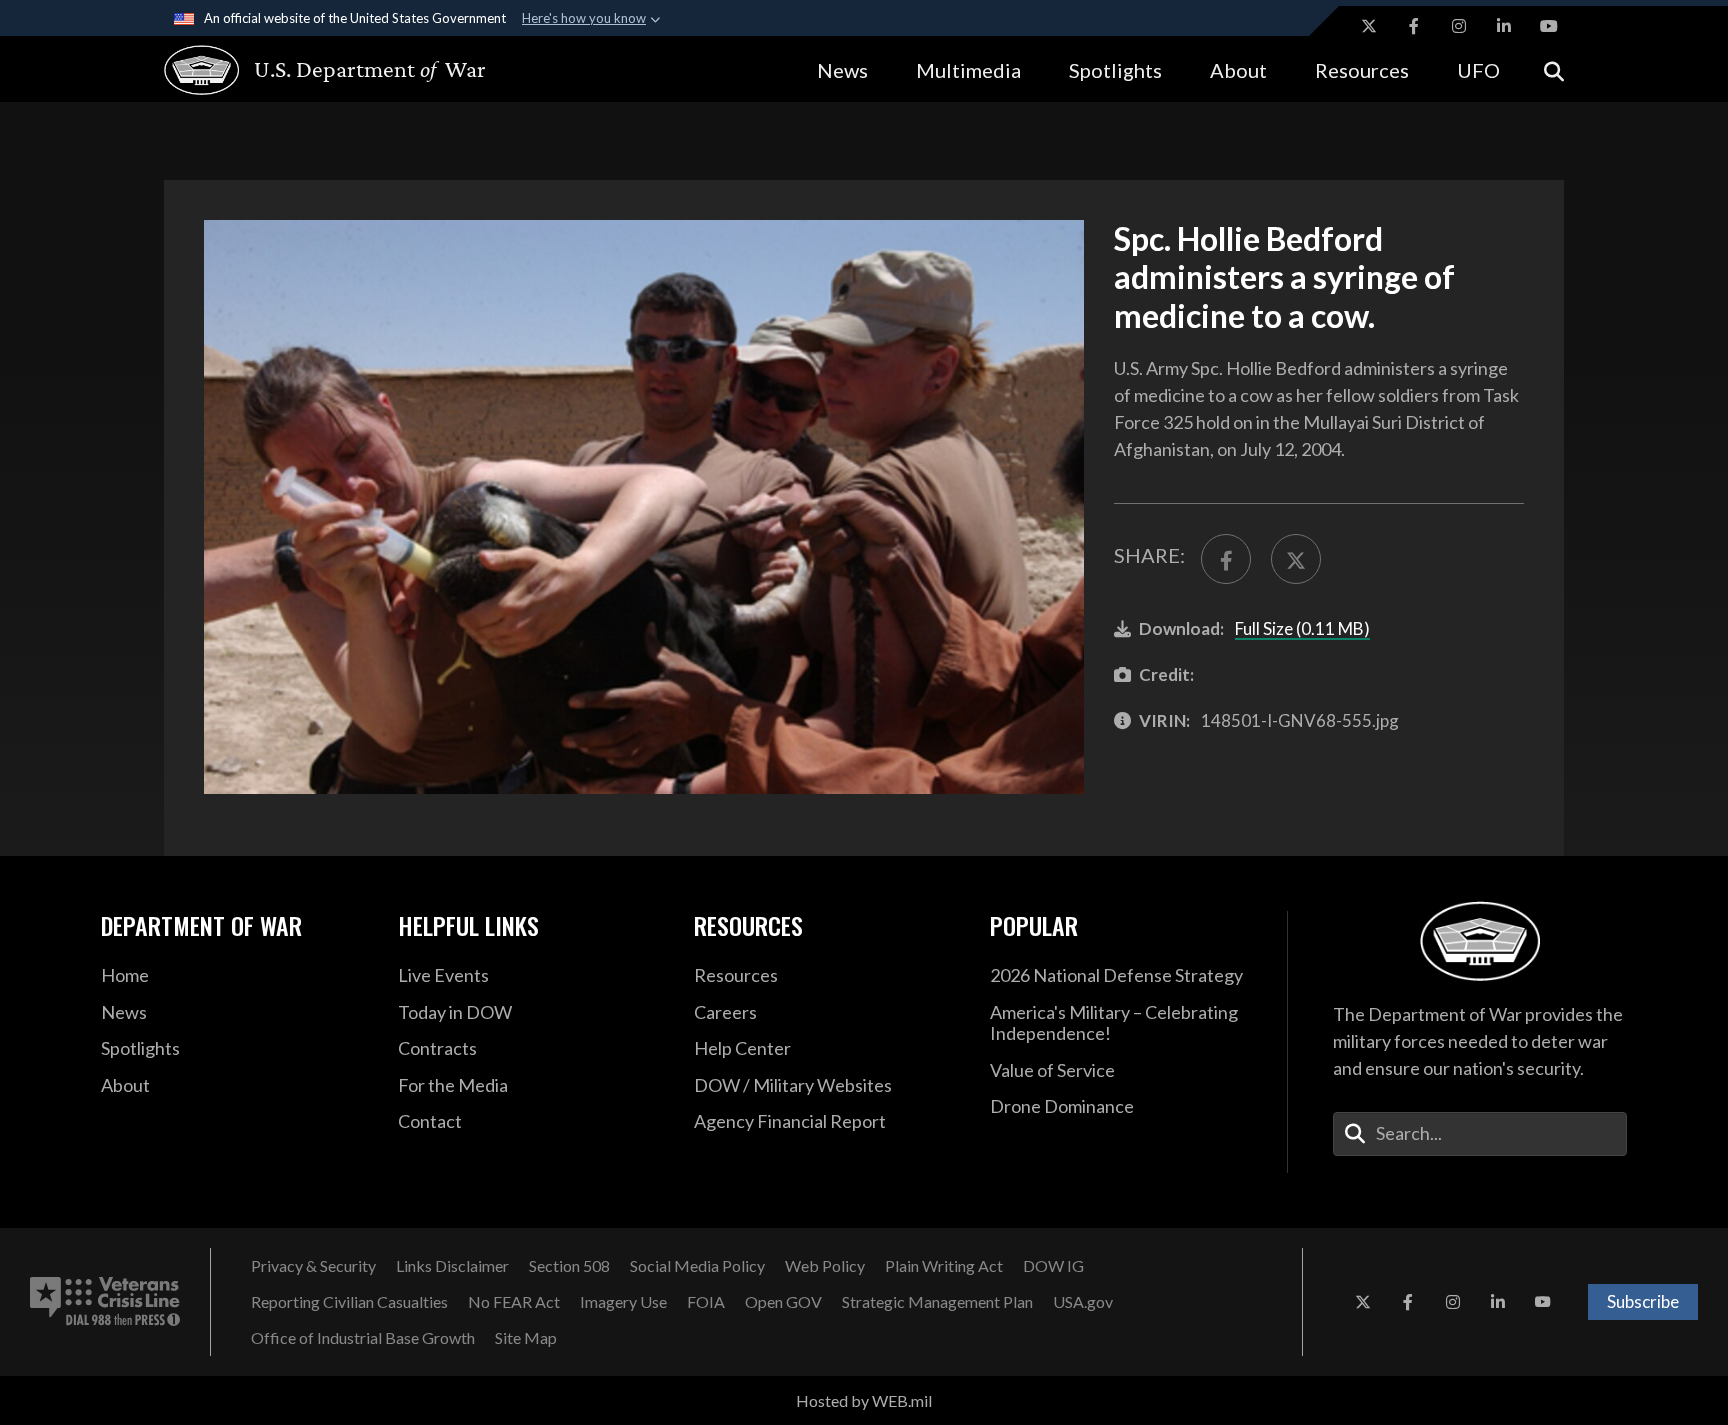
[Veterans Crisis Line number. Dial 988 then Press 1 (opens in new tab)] (105, 1302)
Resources (1362, 70)
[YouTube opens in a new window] (1549, 26)
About (1238, 70)
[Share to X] (1296, 559)
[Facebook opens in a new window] (1414, 26)
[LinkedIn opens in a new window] (1504, 26)
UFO (1478, 70)
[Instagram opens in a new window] (1459, 26)
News (842, 70)
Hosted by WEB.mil (864, 1400)
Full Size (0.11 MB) (1302, 628)
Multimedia (968, 70)
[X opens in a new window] (1369, 26)
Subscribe (1643, 1301)
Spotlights (1115, 70)
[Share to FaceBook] (1226, 559)
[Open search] (1554, 69)
